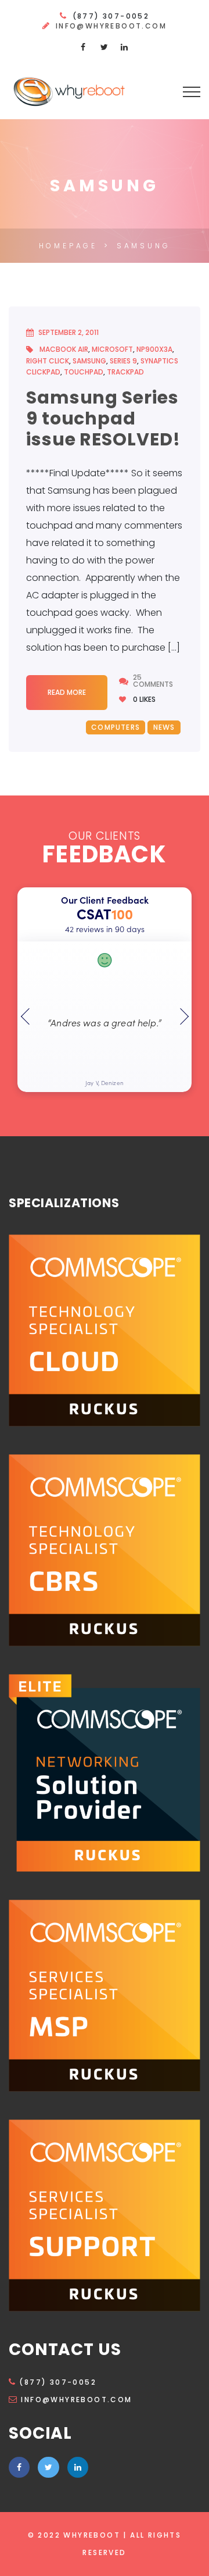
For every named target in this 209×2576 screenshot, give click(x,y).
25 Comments (153, 681)
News (164, 727)
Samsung (89, 361)
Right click (48, 361)
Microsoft (112, 349)
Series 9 (123, 361)
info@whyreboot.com (111, 26)
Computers (116, 727)
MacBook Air (64, 349)
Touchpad (84, 372)
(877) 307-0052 (58, 2382)
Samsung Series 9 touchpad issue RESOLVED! (103, 418)
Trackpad (125, 372)
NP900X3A (154, 349)
